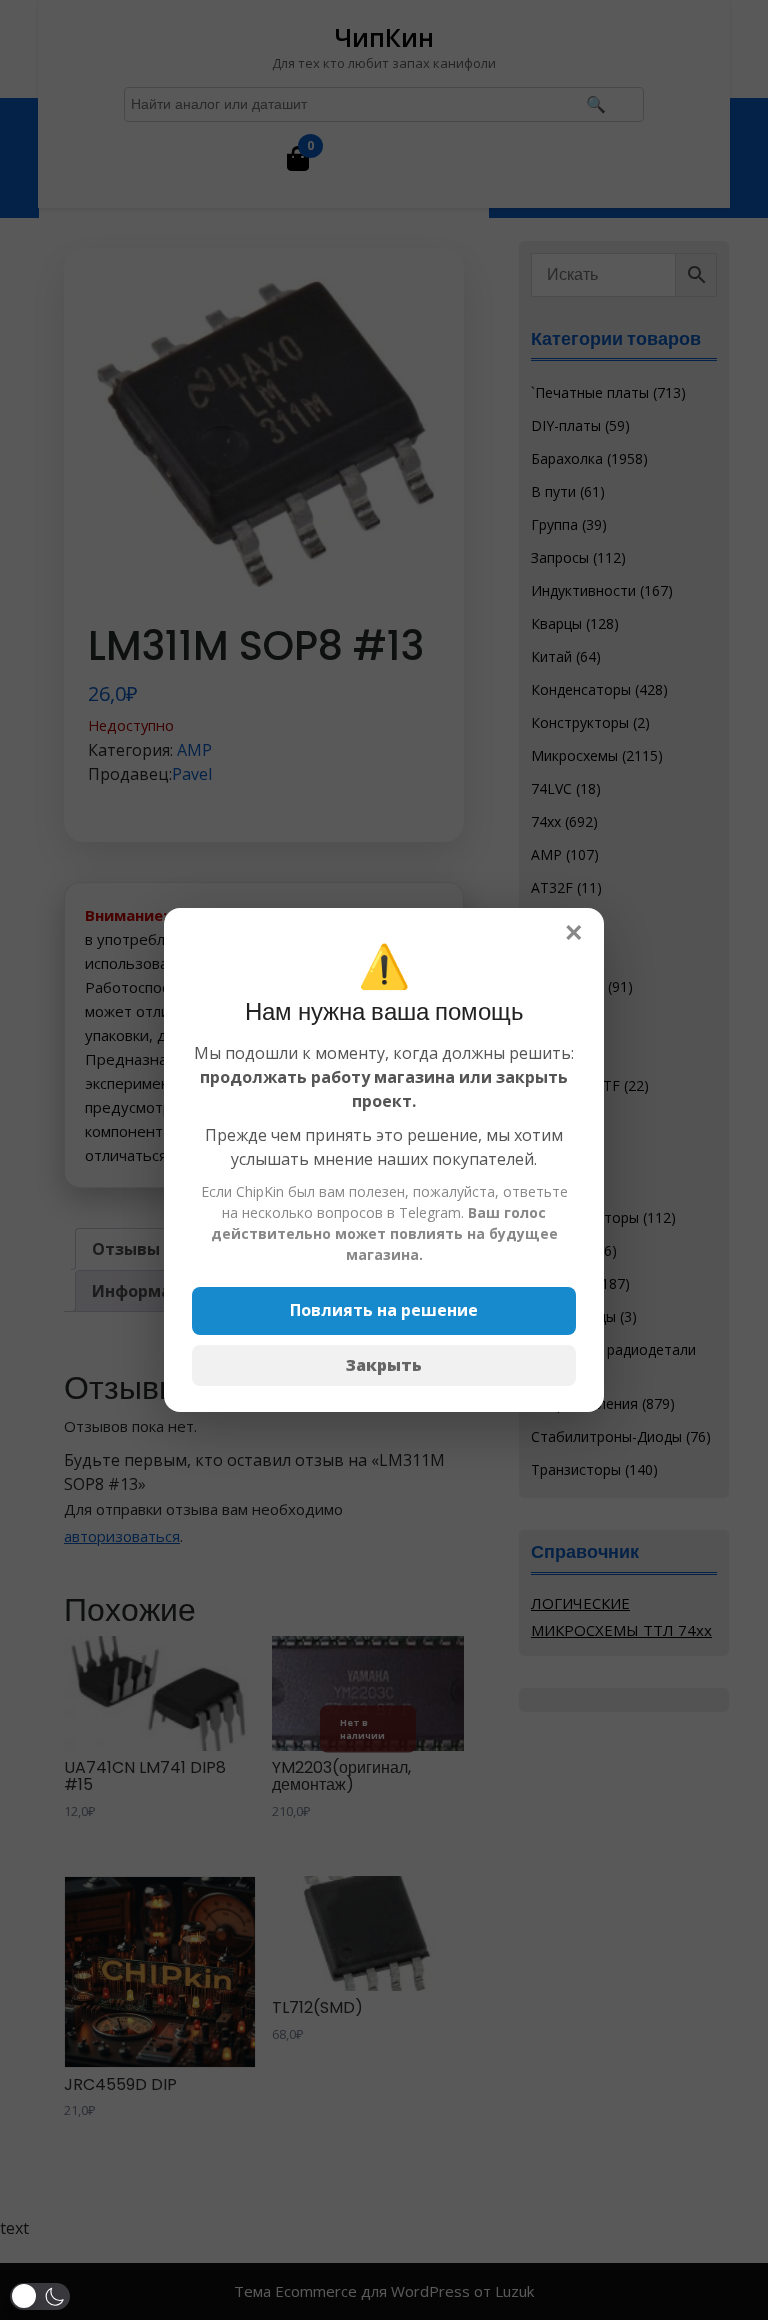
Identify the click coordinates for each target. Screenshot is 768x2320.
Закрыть (384, 1365)
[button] (40, 2296)
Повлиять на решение (384, 1310)
